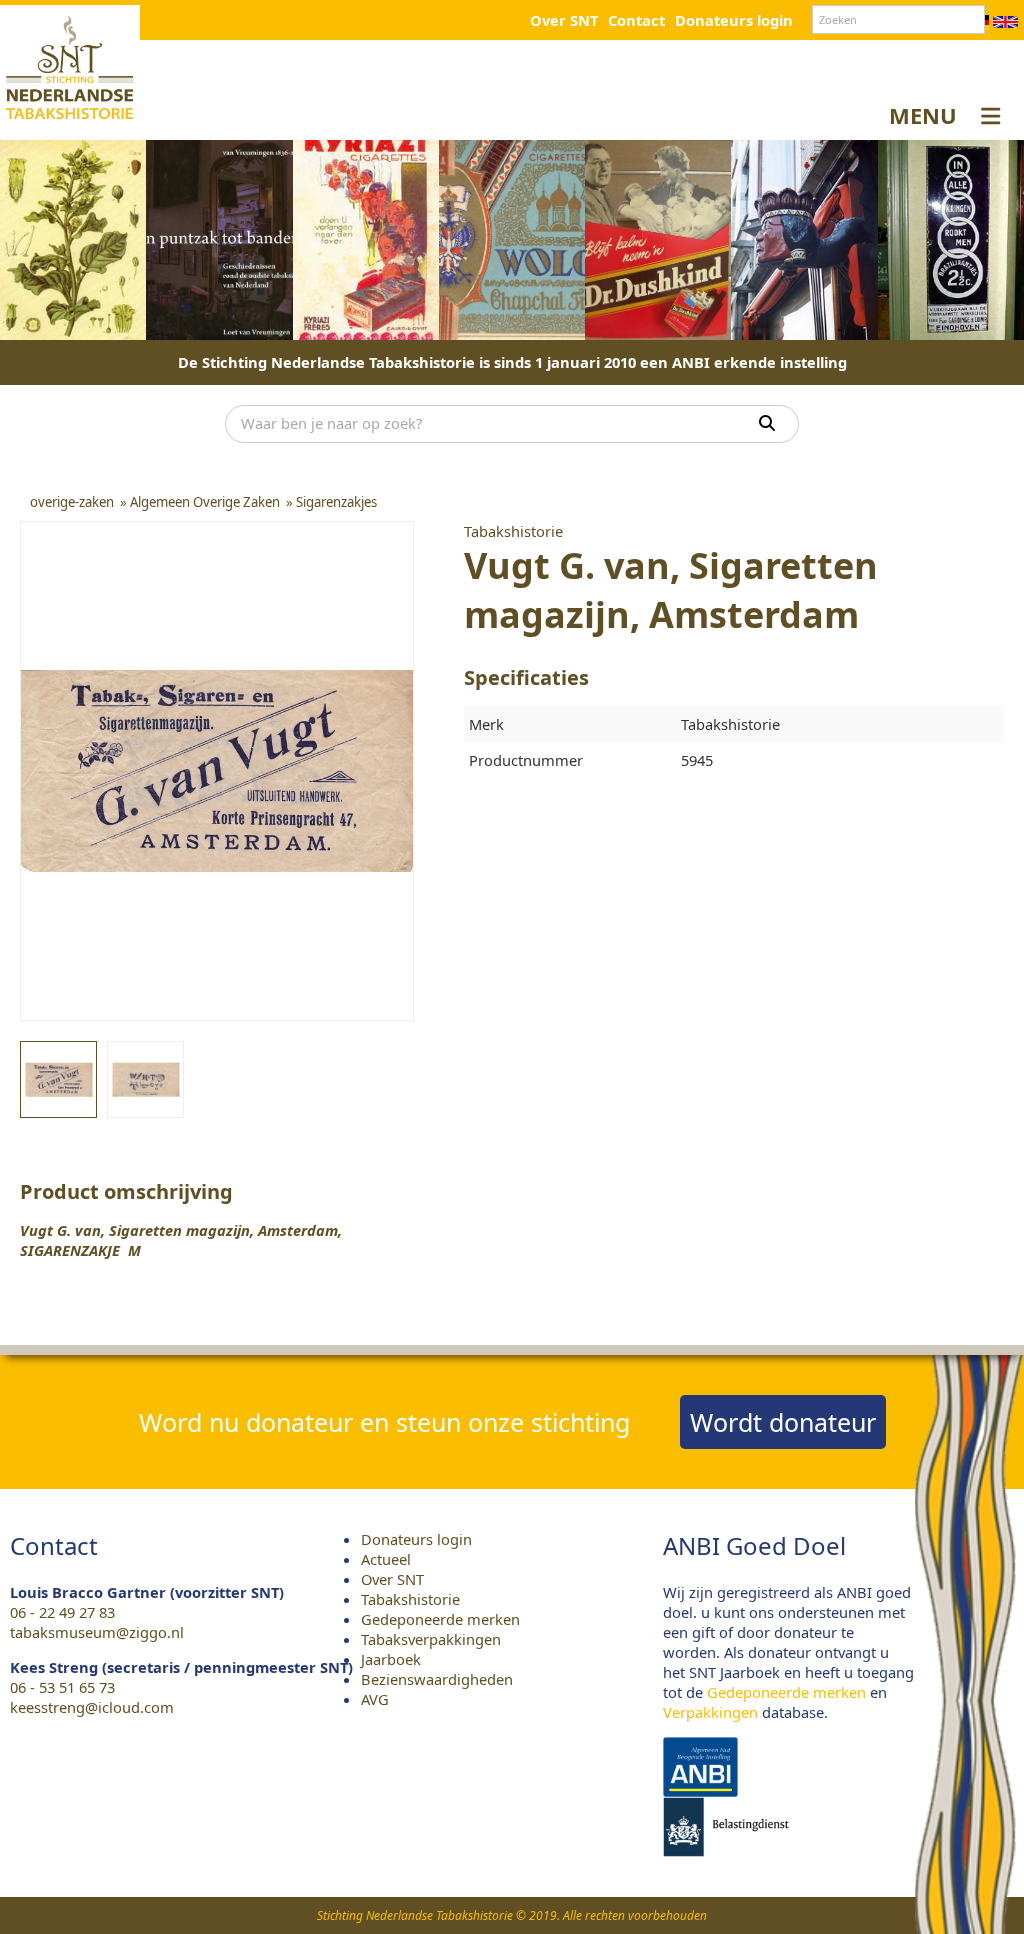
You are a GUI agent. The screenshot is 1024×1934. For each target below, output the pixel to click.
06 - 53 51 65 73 (62, 1687)
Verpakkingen (710, 1712)
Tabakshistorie (410, 1599)
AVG (375, 1699)
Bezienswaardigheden (437, 1679)
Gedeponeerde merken (440, 1619)
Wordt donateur (783, 1422)
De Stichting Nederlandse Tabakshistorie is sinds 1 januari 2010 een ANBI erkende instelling (512, 362)
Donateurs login (734, 20)
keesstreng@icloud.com (92, 1707)
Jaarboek (391, 1659)
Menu (923, 115)
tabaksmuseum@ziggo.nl (97, 1632)
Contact (636, 20)
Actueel (386, 1559)
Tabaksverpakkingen (431, 1639)
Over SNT (564, 20)
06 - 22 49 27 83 (62, 1612)
